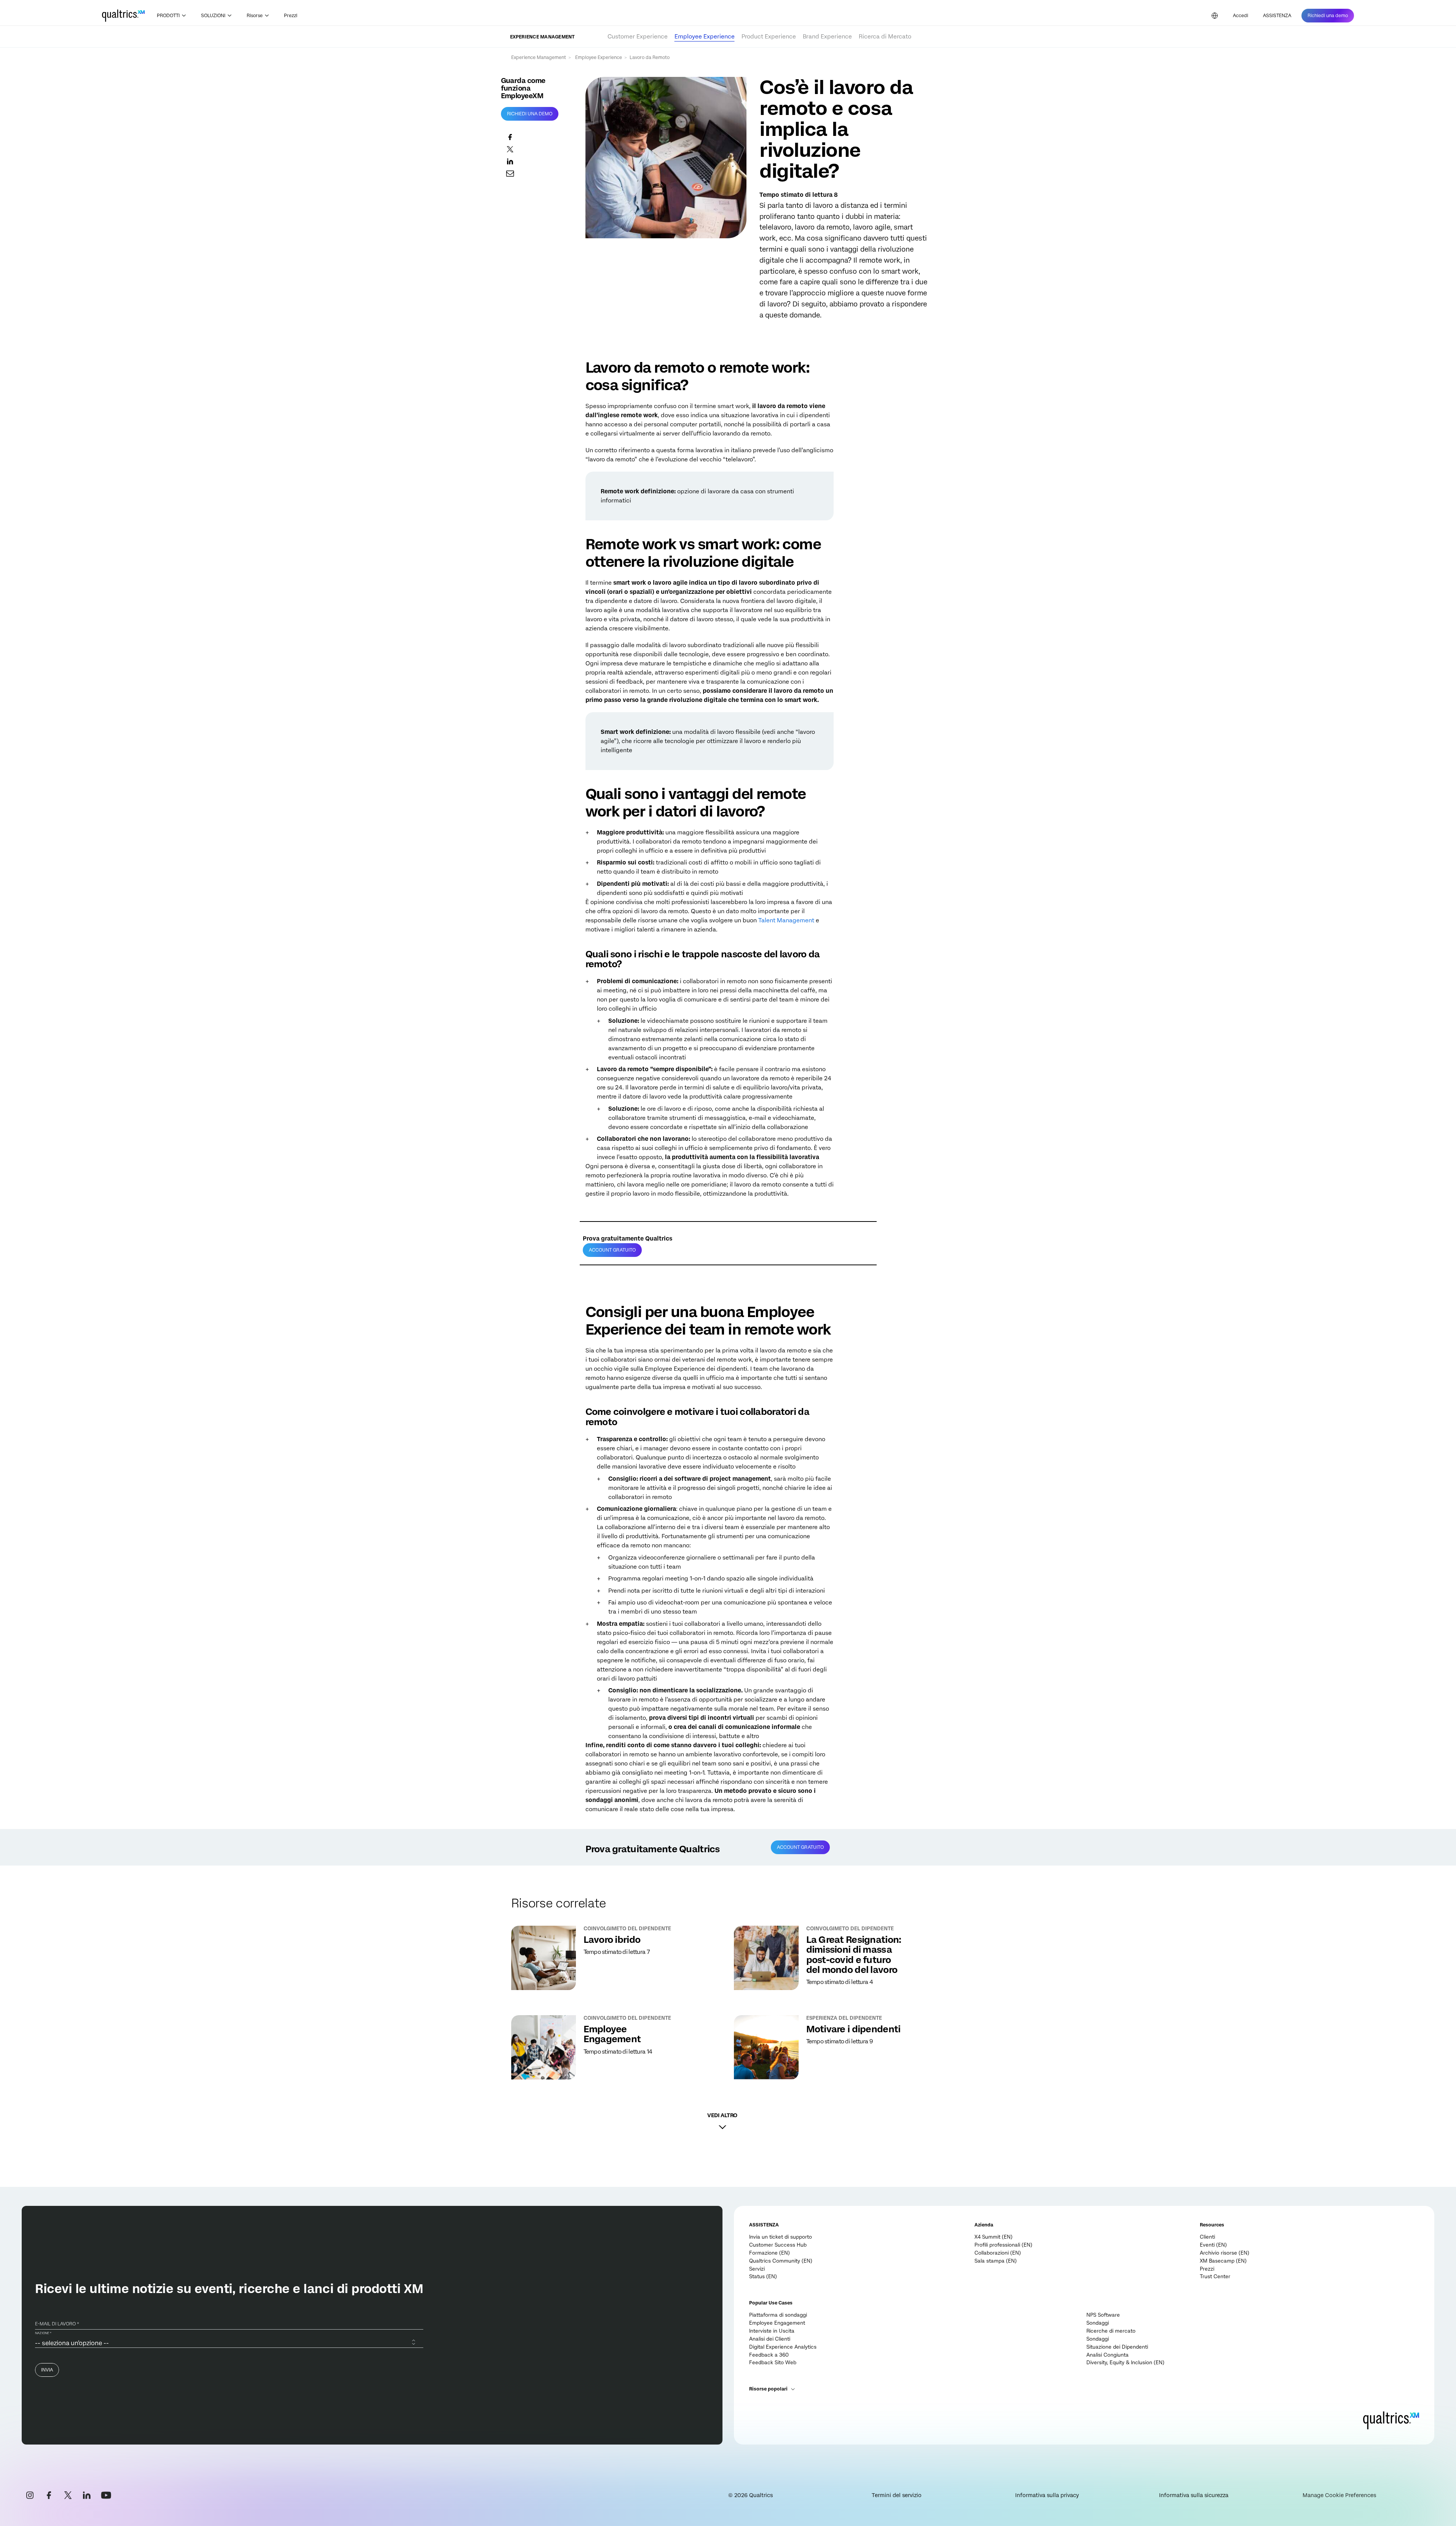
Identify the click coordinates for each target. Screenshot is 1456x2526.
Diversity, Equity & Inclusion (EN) (1125, 2363)
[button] (722, 2119)
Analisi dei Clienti (770, 2339)
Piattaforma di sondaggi (778, 2315)
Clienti (1207, 2237)
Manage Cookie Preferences (1339, 2495)
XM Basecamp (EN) (1223, 2261)
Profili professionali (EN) (1003, 2245)
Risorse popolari (768, 2389)
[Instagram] (30, 2495)
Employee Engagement (777, 2323)
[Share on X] (537, 149)
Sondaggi (1098, 2323)
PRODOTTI (168, 16)
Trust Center (1215, 2276)
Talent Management (786, 920)
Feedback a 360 (769, 2355)
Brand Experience (827, 37)
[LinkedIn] (87, 2495)
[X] (68, 2495)
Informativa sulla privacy (1047, 2495)
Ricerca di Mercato (885, 37)
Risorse (255, 16)
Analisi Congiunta (1108, 2355)
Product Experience (769, 37)
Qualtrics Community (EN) (781, 2261)
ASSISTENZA (1277, 16)
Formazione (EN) (769, 2253)
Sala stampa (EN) (996, 2261)
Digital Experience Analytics (783, 2347)
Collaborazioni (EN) (998, 2253)
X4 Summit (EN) (994, 2237)
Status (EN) (763, 2276)
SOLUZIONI (213, 16)
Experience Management (539, 57)
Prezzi (291, 16)
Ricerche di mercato (1111, 2331)
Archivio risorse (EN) (1225, 2253)
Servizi (757, 2269)
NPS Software (1103, 2315)
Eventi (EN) (1213, 2245)
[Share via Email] (537, 173)
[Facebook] (49, 2495)
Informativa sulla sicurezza (1194, 2495)
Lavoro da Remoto (650, 57)
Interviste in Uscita (772, 2331)
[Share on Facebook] (537, 137)
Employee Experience (705, 37)
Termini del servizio (897, 2495)
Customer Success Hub (778, 2245)
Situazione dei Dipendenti (1117, 2347)
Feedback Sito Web (773, 2363)
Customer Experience (638, 37)
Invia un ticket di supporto (781, 2237)
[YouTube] (106, 2495)
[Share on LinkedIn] (537, 161)
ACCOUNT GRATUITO (612, 1250)
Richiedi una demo (530, 114)
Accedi (1241, 16)
